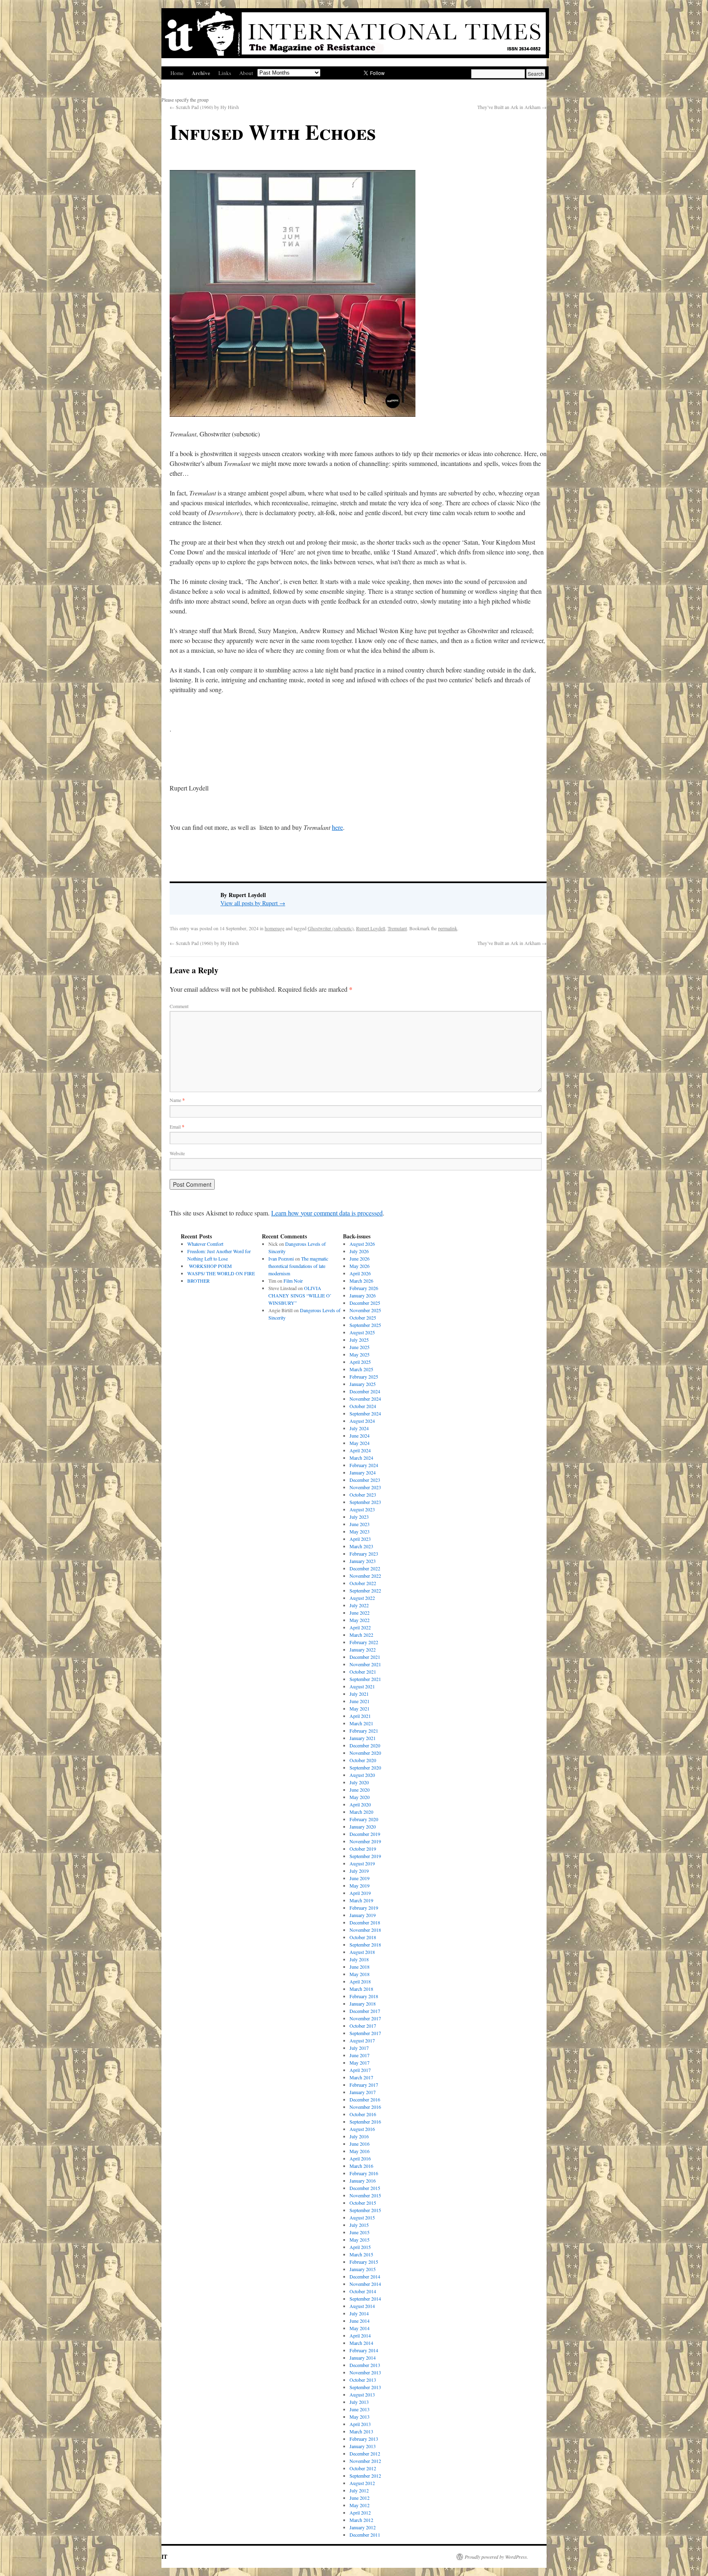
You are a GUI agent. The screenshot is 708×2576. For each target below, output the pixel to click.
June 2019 (360, 1878)
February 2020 (364, 1819)
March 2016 (361, 2166)
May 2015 (360, 2240)
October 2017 (363, 2026)
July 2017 (359, 2048)
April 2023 (360, 1539)
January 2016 (363, 2181)
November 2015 (365, 2195)
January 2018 (363, 2004)
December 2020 (365, 1745)
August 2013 (362, 2394)
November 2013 (365, 2372)
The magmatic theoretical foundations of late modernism (298, 1266)
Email (177, 1127)
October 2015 (363, 2203)
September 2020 (365, 1767)
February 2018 (364, 1996)
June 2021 (360, 1701)
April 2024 (360, 1450)
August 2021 (362, 1686)
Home (177, 73)
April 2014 (360, 2335)
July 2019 (359, 1871)
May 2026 (360, 1266)
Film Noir (293, 1281)
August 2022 (362, 1598)
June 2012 (360, 2498)
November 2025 (365, 1310)
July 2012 (359, 2490)
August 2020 (362, 1775)
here (337, 827)
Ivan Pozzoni (281, 1258)
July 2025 (359, 1340)
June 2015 (360, 2232)
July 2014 (359, 2313)
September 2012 (365, 2476)
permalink (448, 928)
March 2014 (361, 2343)
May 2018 (360, 1974)
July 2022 (359, 1605)
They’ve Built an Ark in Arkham (512, 107)
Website (177, 1153)
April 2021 (360, 1716)
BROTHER (199, 1281)
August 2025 (362, 1332)
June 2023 (360, 1524)
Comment (179, 1006)
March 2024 (361, 1458)
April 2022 (360, 1627)
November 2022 (365, 1576)
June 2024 (360, 1436)
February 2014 (364, 2350)
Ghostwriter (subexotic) (331, 928)
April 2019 (360, 1893)
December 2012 (365, 2453)
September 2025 (365, 1325)
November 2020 (365, 1753)
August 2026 (362, 1244)
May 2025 (360, 1354)
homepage (275, 928)
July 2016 (359, 2136)
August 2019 (362, 1863)
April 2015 (360, 2247)
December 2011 (365, 2535)
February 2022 (364, 1642)
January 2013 (363, 2446)
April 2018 (360, 1981)
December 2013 (365, 2365)
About (246, 73)
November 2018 (365, 1930)
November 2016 (365, 2107)
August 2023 (362, 1509)
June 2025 (360, 1347)
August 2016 (362, 2129)
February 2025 (364, 1377)
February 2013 (364, 2439)
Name (177, 1100)
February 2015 (364, 2262)
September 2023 (365, 1502)
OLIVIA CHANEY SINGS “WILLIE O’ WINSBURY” (300, 1295)
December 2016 (365, 2099)
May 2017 (360, 2063)
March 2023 (361, 1546)
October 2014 (363, 2291)
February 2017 (364, 2085)
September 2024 (365, 1413)
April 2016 (360, 2158)
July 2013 (359, 2402)
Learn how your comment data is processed (327, 1213)
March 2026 (361, 1281)
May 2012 (360, 2505)
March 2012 (361, 2520)
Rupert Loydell (371, 928)
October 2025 (363, 1318)
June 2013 (360, 2409)
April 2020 (360, 1804)
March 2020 (361, 1812)
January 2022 (363, 1649)
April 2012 (360, 2512)
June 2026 (360, 1258)
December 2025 (365, 1303)
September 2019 (365, 1856)
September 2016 (365, 2122)
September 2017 (365, 2033)
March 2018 (361, 1989)
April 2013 (360, 2424)
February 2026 (364, 1288)
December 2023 (365, 1480)
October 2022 (363, 1583)
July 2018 (359, 1959)
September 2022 (365, 1590)
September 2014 (365, 2299)
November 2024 (365, 1399)
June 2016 (360, 2144)
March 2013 (361, 2431)
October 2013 (363, 2380)
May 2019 (360, 1885)
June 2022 (360, 1613)
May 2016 (360, 2151)
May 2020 (360, 1797)
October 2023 (363, 1495)
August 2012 (362, 2483)
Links (225, 73)
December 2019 (365, 1834)
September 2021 (365, 1679)
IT (164, 2557)
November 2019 (365, 1841)
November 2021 (365, 1664)
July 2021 (359, 1694)
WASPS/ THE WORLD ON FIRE (221, 1273)
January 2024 (363, 1472)
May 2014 (360, 2328)
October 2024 (363, 1406)
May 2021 (360, 1708)
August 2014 (362, 2306)
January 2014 (363, 2358)
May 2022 (360, 1620)
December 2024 (365, 1391)
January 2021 (363, 1738)
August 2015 (362, 2217)
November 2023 (365, 1487)
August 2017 (362, 2040)
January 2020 (363, 1826)
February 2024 (364, 1465)
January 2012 (363, 2527)
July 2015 (359, 2225)
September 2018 (365, 1944)
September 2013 (365, 2387)
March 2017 (361, 2077)
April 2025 (360, 1362)
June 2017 (360, 2055)
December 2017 (365, 2011)
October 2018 (363, 1937)
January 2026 (363, 1295)
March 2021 (361, 1723)
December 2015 (365, 2188)
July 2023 (359, 1517)
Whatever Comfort (205, 1244)
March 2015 (361, 2254)
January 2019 (363, 1915)
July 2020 (359, 1782)
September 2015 (365, 2210)
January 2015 (363, 2269)
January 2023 (363, 1561)
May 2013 (360, 2417)
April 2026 (360, 1273)
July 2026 (359, 1251)
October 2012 (363, 2468)
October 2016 (363, 2114)
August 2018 (362, 1952)
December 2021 (365, 1657)
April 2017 (360, 2070)
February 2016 (364, 2173)
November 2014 (365, 2284)
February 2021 (364, 1731)
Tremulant (397, 928)
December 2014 (365, 2276)
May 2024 (360, 1443)
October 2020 (363, 1760)
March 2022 (361, 1635)
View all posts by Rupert (253, 903)
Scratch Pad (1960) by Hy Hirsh (204, 107)
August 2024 (362, 1421)
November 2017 (365, 2018)
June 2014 (360, 2321)
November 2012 (365, 2461)
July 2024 (359, 1428)
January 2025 (363, 1384)
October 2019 (363, 1849)
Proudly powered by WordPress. (496, 2557)
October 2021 (363, 1672)
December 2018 (365, 1922)
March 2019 (361, 1900)
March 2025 (361, 1369)
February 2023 (364, 1554)
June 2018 (360, 1967)
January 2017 (363, 2092)
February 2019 (364, 1908)
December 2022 (365, 1568)
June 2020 (360, 1790)
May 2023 (360, 1531)
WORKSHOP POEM (210, 1266)
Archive (201, 73)
